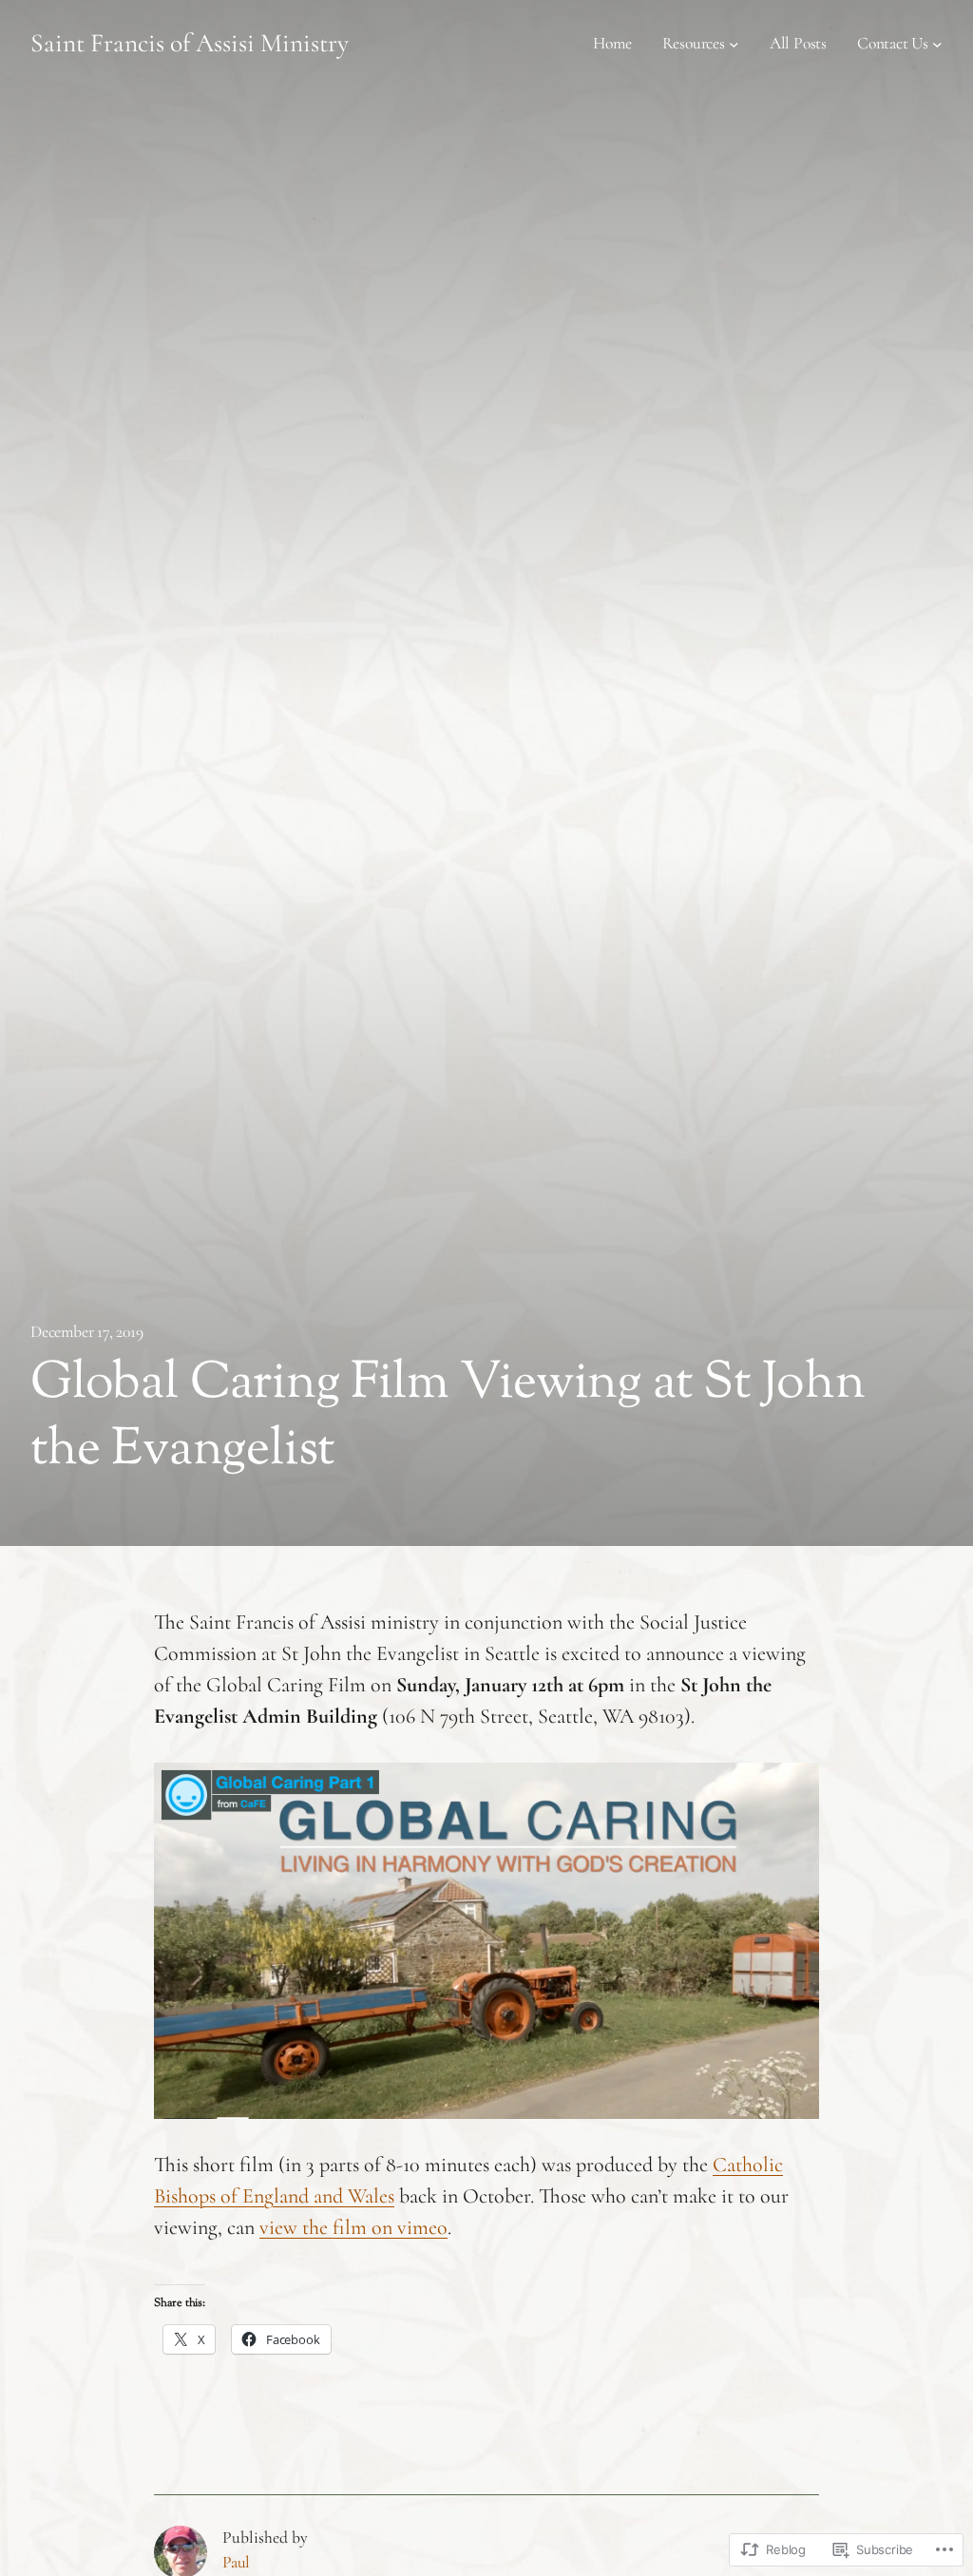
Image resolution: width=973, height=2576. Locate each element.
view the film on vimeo (353, 2227)
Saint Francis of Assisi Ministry (190, 43)
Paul (236, 2562)
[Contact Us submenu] (937, 44)
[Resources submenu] (734, 44)
